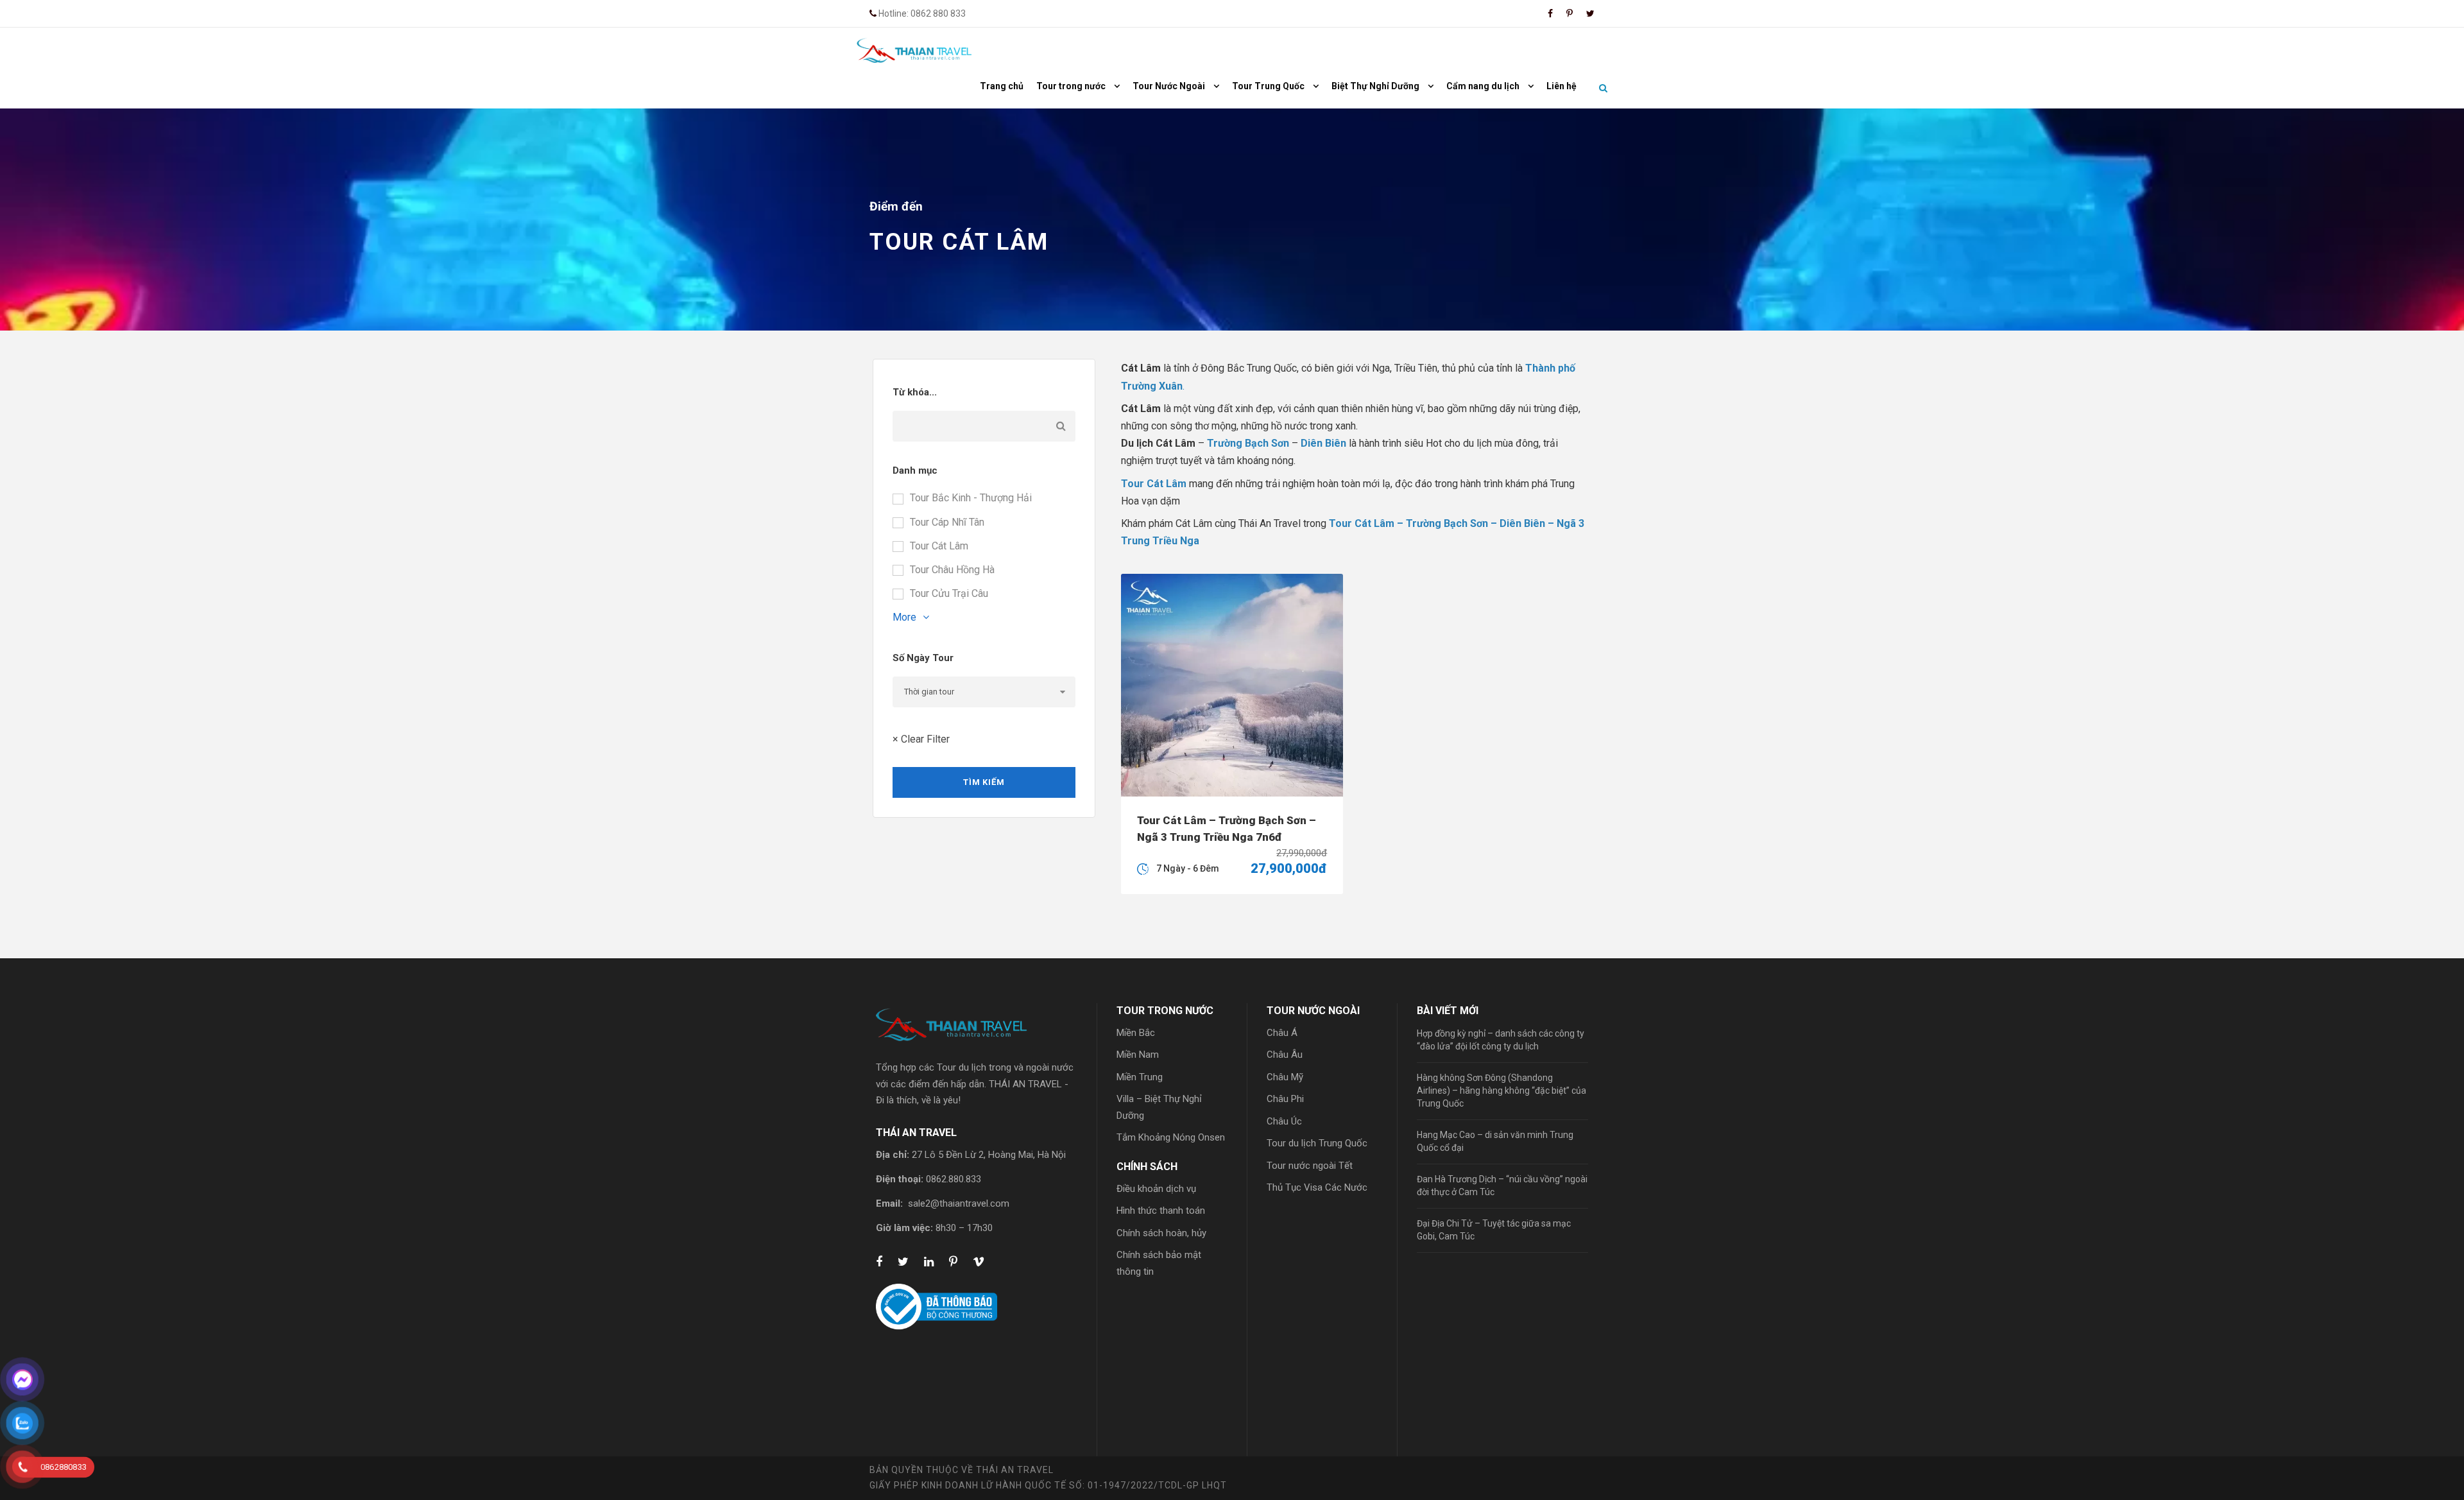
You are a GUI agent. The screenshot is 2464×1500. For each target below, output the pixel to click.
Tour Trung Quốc (1268, 86)
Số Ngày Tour (923, 658)
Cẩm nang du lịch (1483, 86)
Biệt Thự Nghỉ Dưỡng (1375, 86)
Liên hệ (1561, 86)
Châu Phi (1285, 1099)
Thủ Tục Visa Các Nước (1317, 1187)
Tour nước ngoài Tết (1310, 1166)
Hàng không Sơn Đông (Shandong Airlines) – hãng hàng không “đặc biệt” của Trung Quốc (1502, 1091)
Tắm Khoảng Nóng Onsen (1171, 1137)
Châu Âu (1285, 1055)
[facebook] (1550, 13)
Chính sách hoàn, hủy (1161, 1233)
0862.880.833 (954, 1179)
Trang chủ (1002, 86)
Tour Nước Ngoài (1169, 86)
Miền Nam (1138, 1055)
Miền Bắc (1136, 1033)
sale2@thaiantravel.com (959, 1203)
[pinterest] (1570, 13)
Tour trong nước (1071, 86)
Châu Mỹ (1285, 1077)
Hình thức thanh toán (1161, 1211)
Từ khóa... (915, 392)
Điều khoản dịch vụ (1156, 1189)
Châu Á (1282, 1033)
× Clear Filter (921, 739)
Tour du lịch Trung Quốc (1317, 1143)
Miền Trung (1140, 1077)
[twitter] (1590, 13)
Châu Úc (1284, 1121)
